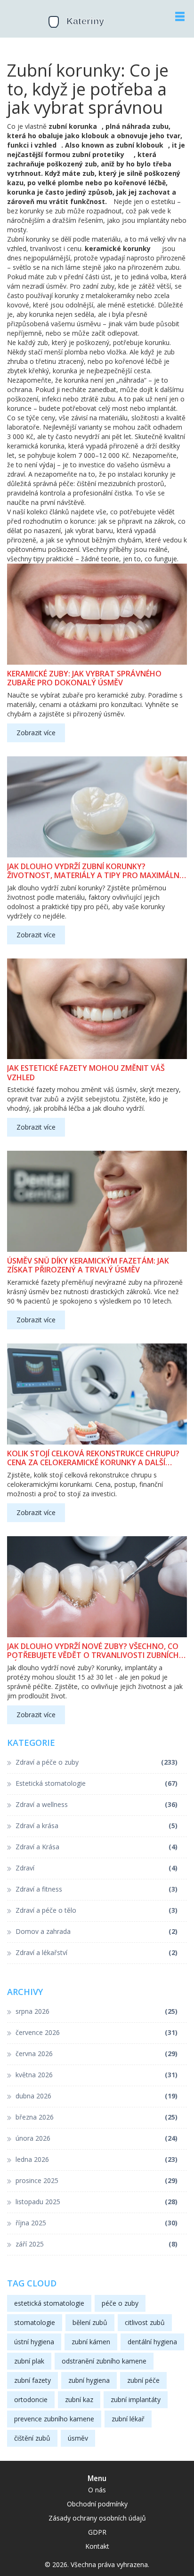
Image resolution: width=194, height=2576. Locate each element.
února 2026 (97, 2138)
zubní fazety (32, 2380)
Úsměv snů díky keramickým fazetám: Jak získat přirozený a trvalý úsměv (88, 1265)
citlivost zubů (145, 2322)
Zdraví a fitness (97, 1889)
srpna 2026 (97, 2011)
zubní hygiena (89, 2380)
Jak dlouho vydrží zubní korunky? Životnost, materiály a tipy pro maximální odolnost (94, 871)
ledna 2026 (97, 2159)
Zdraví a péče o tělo (97, 1910)
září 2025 (97, 2244)
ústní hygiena (34, 2342)
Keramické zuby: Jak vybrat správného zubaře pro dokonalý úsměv (84, 678)
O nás (97, 2490)
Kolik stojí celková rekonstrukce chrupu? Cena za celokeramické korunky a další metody (93, 1458)
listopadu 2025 (97, 2202)
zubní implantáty (136, 2399)
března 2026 (97, 2117)
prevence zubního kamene (54, 2419)
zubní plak (29, 2361)
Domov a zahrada (97, 1931)
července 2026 (97, 2032)
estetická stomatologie (49, 2303)
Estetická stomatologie (97, 1783)
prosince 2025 (97, 2180)
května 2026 (97, 2075)
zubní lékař (128, 2419)
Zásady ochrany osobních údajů (97, 2518)
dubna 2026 (97, 2096)
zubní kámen (91, 2342)
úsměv (78, 2438)
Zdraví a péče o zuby (97, 1762)
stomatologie (35, 2322)
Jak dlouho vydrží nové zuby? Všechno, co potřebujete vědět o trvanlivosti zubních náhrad (93, 1651)
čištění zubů (32, 2438)
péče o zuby (120, 2303)
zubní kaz (79, 2399)
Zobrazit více (36, 733)
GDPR (97, 2532)
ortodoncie (31, 2399)
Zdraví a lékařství (97, 1952)
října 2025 (97, 2223)
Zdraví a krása (97, 1826)
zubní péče (143, 2380)
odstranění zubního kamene (104, 2361)
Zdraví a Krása (97, 1847)
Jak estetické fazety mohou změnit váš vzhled (86, 1073)
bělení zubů (90, 2322)
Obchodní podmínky (97, 2504)
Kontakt (97, 2546)
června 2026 (97, 2054)
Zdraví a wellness (97, 1804)
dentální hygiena (152, 2342)
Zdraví (97, 1868)
